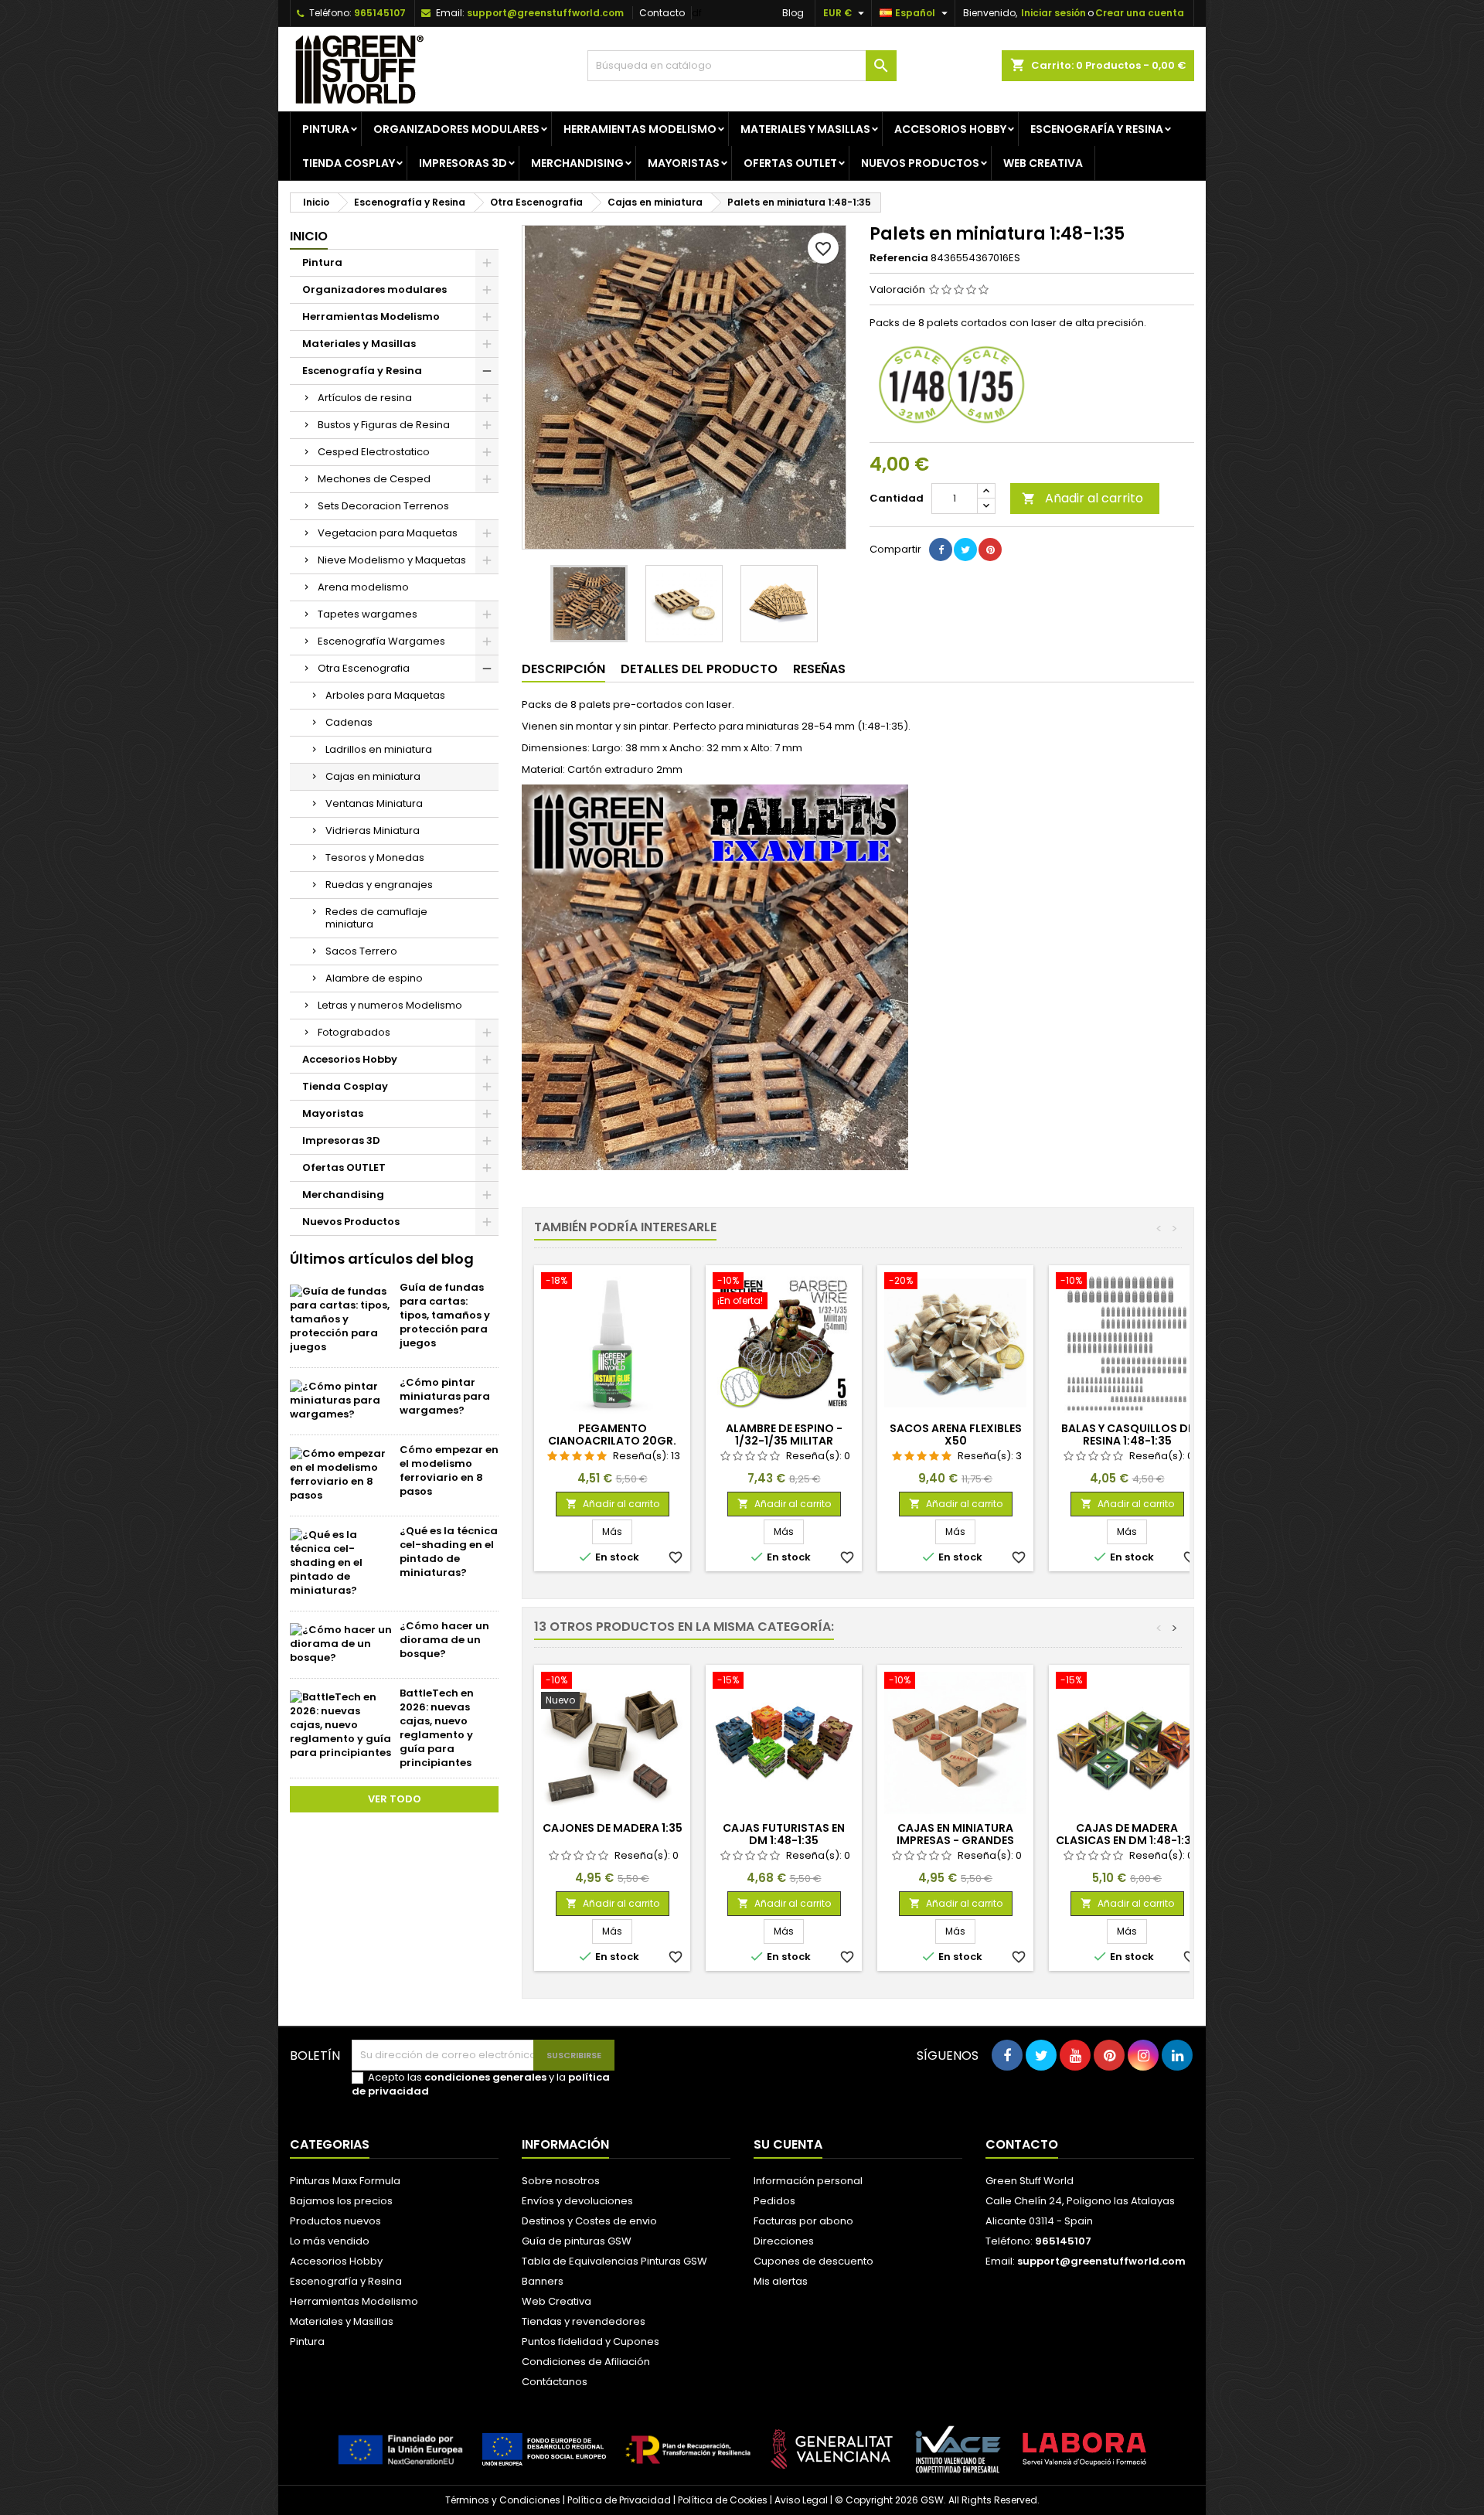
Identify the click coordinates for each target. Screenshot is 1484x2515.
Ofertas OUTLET (790, 163)
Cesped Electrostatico (374, 452)
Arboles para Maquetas (385, 695)
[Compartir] (941, 550)
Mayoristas (684, 163)
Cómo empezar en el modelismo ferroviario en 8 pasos (449, 1470)
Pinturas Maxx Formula (345, 2181)
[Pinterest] (990, 550)
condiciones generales (485, 2077)
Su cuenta (788, 2144)
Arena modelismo (363, 587)
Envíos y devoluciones (577, 2201)
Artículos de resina (365, 398)
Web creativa (1043, 163)
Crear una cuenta (1140, 13)
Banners (543, 2281)
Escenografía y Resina (1097, 129)
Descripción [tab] (563, 669)
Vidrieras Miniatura (373, 830)
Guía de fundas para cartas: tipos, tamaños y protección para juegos (445, 1315)
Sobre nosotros (561, 2181)
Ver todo (395, 1799)
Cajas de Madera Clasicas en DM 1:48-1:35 (1127, 1834)
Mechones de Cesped (374, 479)
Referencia (899, 258)
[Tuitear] (965, 550)
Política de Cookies (723, 2500)
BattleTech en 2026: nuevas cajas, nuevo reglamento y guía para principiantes (437, 1728)
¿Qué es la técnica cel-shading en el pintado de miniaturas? (449, 1552)
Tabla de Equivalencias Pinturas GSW (614, 2261)
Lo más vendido (330, 2241)
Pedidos (774, 2201)
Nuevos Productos (920, 163)
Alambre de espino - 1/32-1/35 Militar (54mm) (784, 1441)
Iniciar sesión (1053, 13)
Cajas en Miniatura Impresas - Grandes (955, 1834)
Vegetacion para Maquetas (388, 533)
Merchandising (577, 163)
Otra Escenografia (364, 668)
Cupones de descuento (813, 2261)
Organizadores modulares (456, 129)
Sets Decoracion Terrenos (383, 506)
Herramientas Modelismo (640, 129)
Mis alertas (781, 2281)
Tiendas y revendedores (584, 2321)
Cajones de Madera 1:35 (613, 1828)
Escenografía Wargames (381, 641)
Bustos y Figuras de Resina (384, 425)
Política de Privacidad (619, 2500)
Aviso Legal (801, 2500)
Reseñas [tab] (819, 669)
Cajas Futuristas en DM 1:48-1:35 (784, 1834)
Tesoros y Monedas (375, 858)
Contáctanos (555, 2382)
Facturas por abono (803, 2221)
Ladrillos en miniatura (379, 749)
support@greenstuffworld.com (545, 13)
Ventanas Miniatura (374, 803)
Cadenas (349, 722)
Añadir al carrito (1082, 498)
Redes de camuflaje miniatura (376, 918)
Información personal (808, 2181)
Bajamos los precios (341, 2201)
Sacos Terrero (361, 951)
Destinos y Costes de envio (589, 2221)
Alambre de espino (374, 978)
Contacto (662, 13)
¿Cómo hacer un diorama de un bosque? (444, 1640)
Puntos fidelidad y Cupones (591, 2341)
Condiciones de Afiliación (586, 2362)
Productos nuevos (335, 2221)
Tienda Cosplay (349, 163)
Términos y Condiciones (503, 2500)
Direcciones (784, 2241)
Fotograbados (354, 1032)
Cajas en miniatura (373, 776)
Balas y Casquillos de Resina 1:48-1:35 (1127, 1434)
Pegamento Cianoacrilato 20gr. (612, 1434)
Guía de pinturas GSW (577, 2241)
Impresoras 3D (463, 163)
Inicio (309, 236)
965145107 (380, 13)
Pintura (326, 129)
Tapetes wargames (368, 614)
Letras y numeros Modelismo (390, 1005)
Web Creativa (556, 2301)
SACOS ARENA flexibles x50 (956, 1434)
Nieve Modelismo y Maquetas (392, 560)
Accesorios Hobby (950, 129)
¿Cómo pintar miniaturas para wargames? (445, 1396)
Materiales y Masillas (805, 129)
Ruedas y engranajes (379, 885)
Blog (793, 13)
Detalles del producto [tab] (699, 669)
